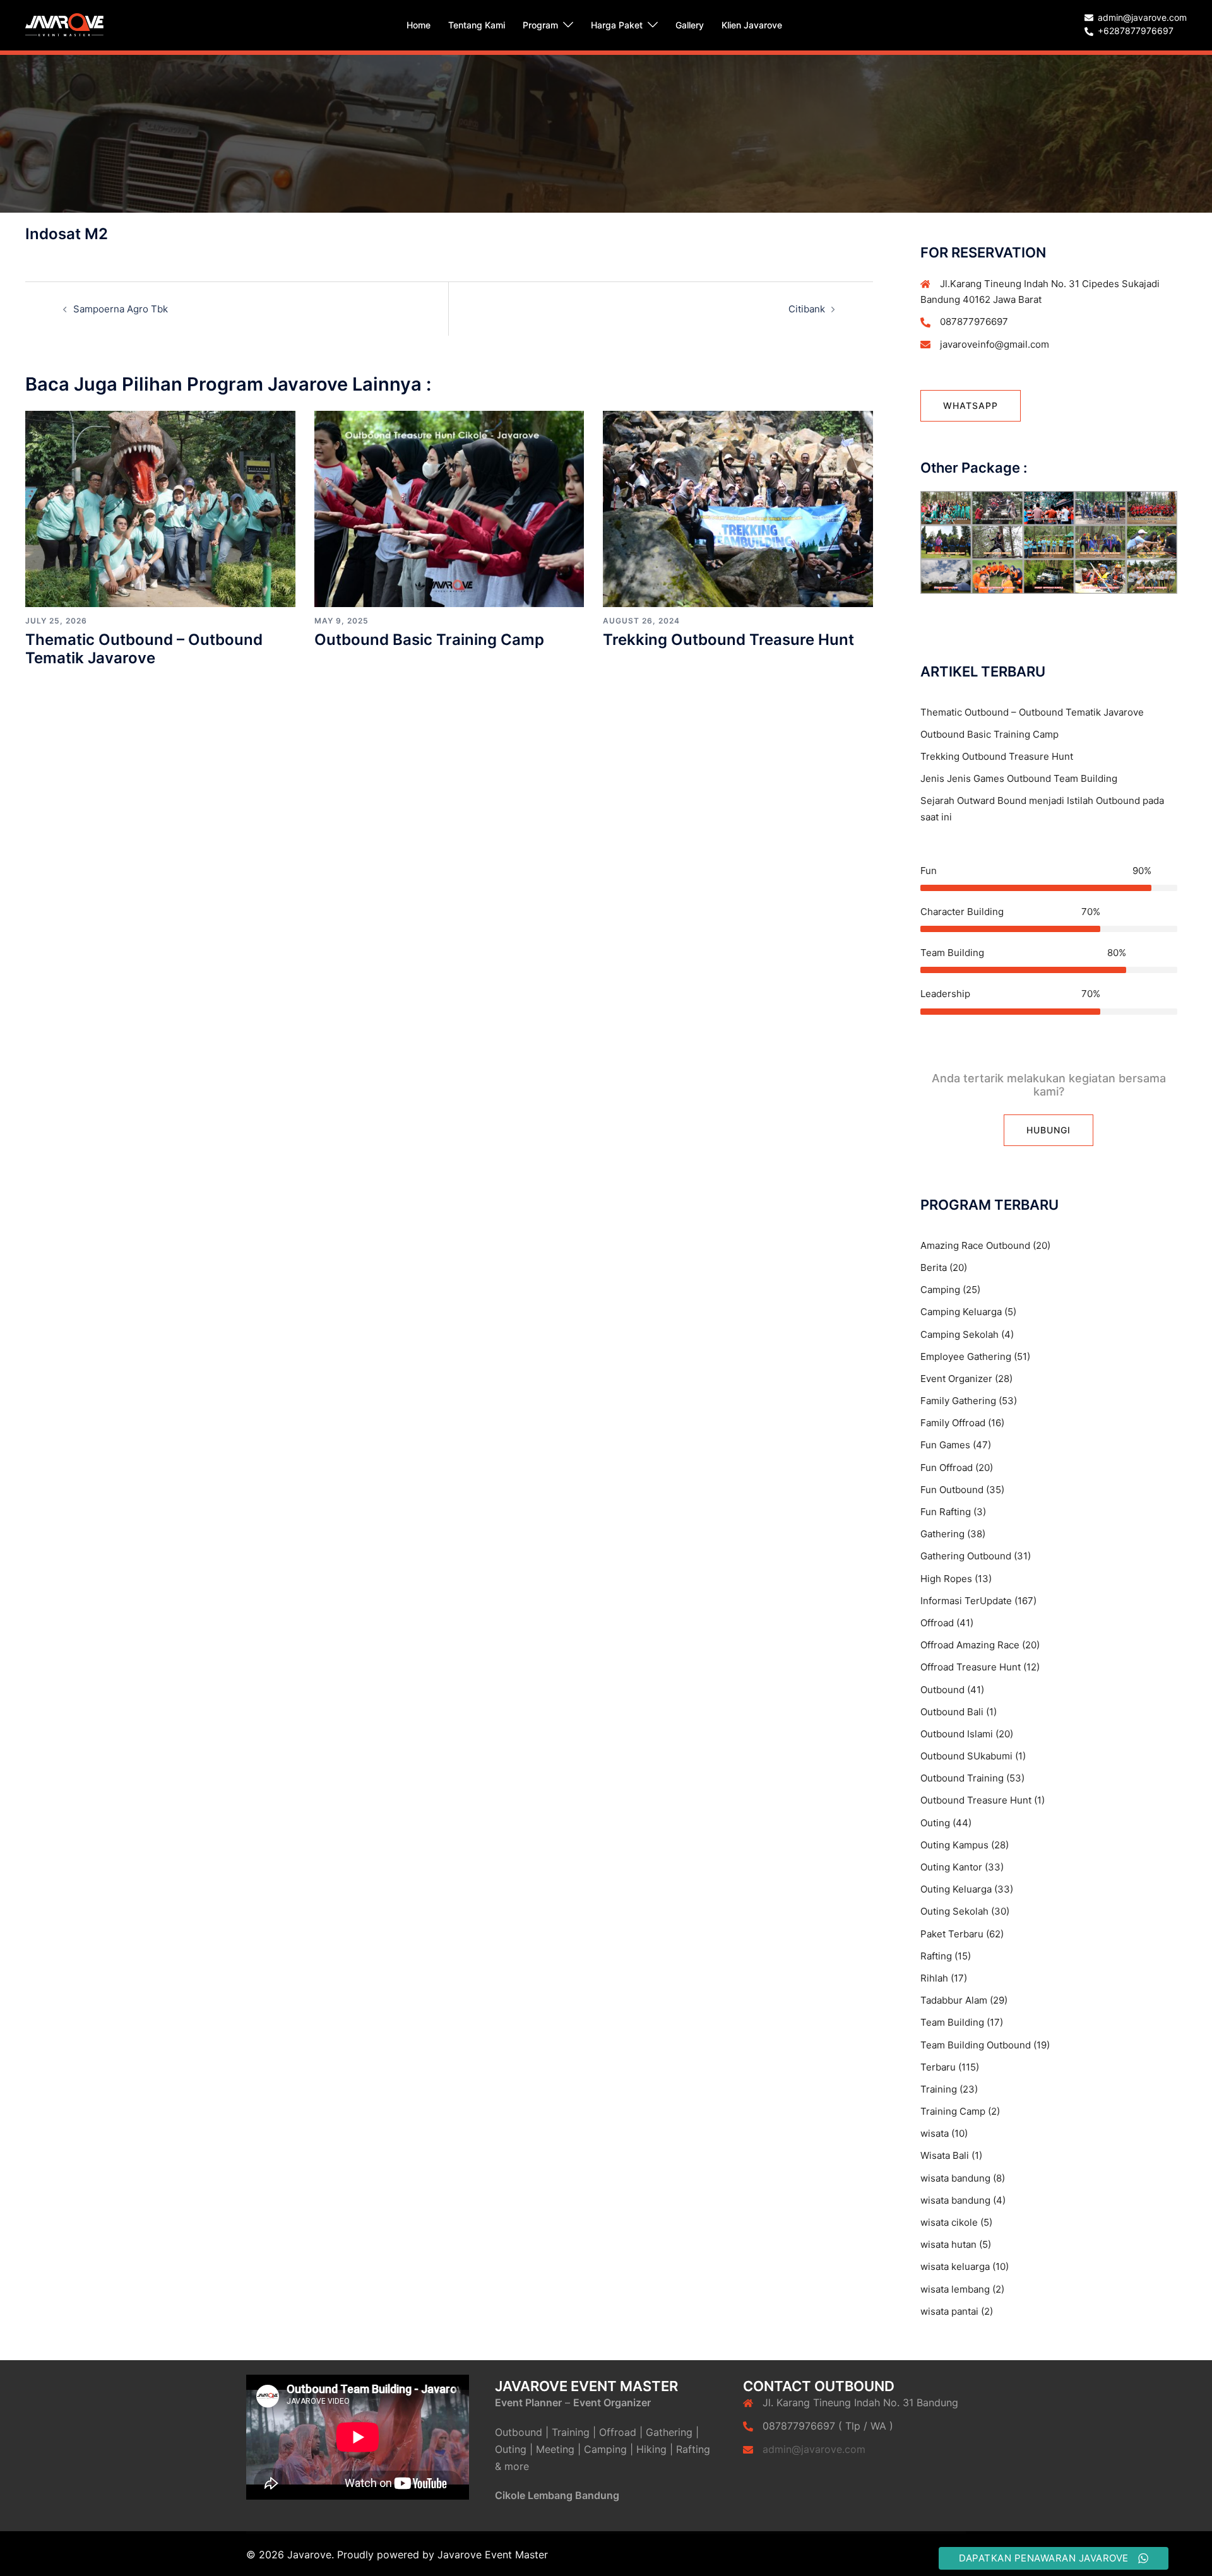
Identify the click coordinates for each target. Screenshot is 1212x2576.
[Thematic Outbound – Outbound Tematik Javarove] (160, 508)
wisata (935, 2133)
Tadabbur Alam (954, 2000)
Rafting (936, 1956)
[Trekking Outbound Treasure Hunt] (738, 508)
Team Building (952, 2022)
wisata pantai (949, 2311)
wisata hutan (948, 2244)
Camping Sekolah (959, 1334)
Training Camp (953, 2111)
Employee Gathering (966, 1356)
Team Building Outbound (976, 2045)
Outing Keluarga (956, 1889)
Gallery (690, 25)
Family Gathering (958, 1401)
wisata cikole (949, 2222)
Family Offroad (953, 1423)
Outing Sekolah (954, 1911)
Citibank (807, 309)
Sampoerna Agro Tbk (121, 309)
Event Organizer (956, 1379)
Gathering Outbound (966, 1556)
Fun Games (945, 1445)
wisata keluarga (955, 2266)
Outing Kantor (951, 1867)
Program (540, 25)
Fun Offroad (947, 1468)
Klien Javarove (752, 25)
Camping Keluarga (961, 1312)
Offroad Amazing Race (970, 1645)
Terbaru (938, 2067)
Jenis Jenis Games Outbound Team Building (1019, 778)
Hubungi (1049, 1130)
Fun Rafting (946, 1512)
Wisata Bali (945, 2155)
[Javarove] (64, 24)
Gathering (942, 1534)
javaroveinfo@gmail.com (995, 344)
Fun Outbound (952, 1490)
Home (419, 25)
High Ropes (946, 1579)
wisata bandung (955, 2178)
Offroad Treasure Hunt (971, 1667)
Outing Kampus (954, 1845)
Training (939, 2089)
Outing (935, 1823)
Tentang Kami (477, 25)
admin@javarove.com (814, 2449)
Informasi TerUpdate (966, 1601)
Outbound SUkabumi (966, 1756)
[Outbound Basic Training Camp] (449, 508)
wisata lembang (955, 2289)
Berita (934, 1267)
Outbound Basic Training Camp (429, 640)
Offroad (937, 1623)
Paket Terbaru (952, 1934)
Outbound (942, 1690)
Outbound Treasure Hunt (976, 1800)
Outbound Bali (952, 1712)
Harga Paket (617, 25)
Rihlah (934, 1978)
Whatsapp (971, 405)
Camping (940, 1290)
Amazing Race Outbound (975, 1245)
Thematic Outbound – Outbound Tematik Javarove (144, 649)
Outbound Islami (957, 1734)
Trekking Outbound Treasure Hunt (728, 640)
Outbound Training (962, 1778)
